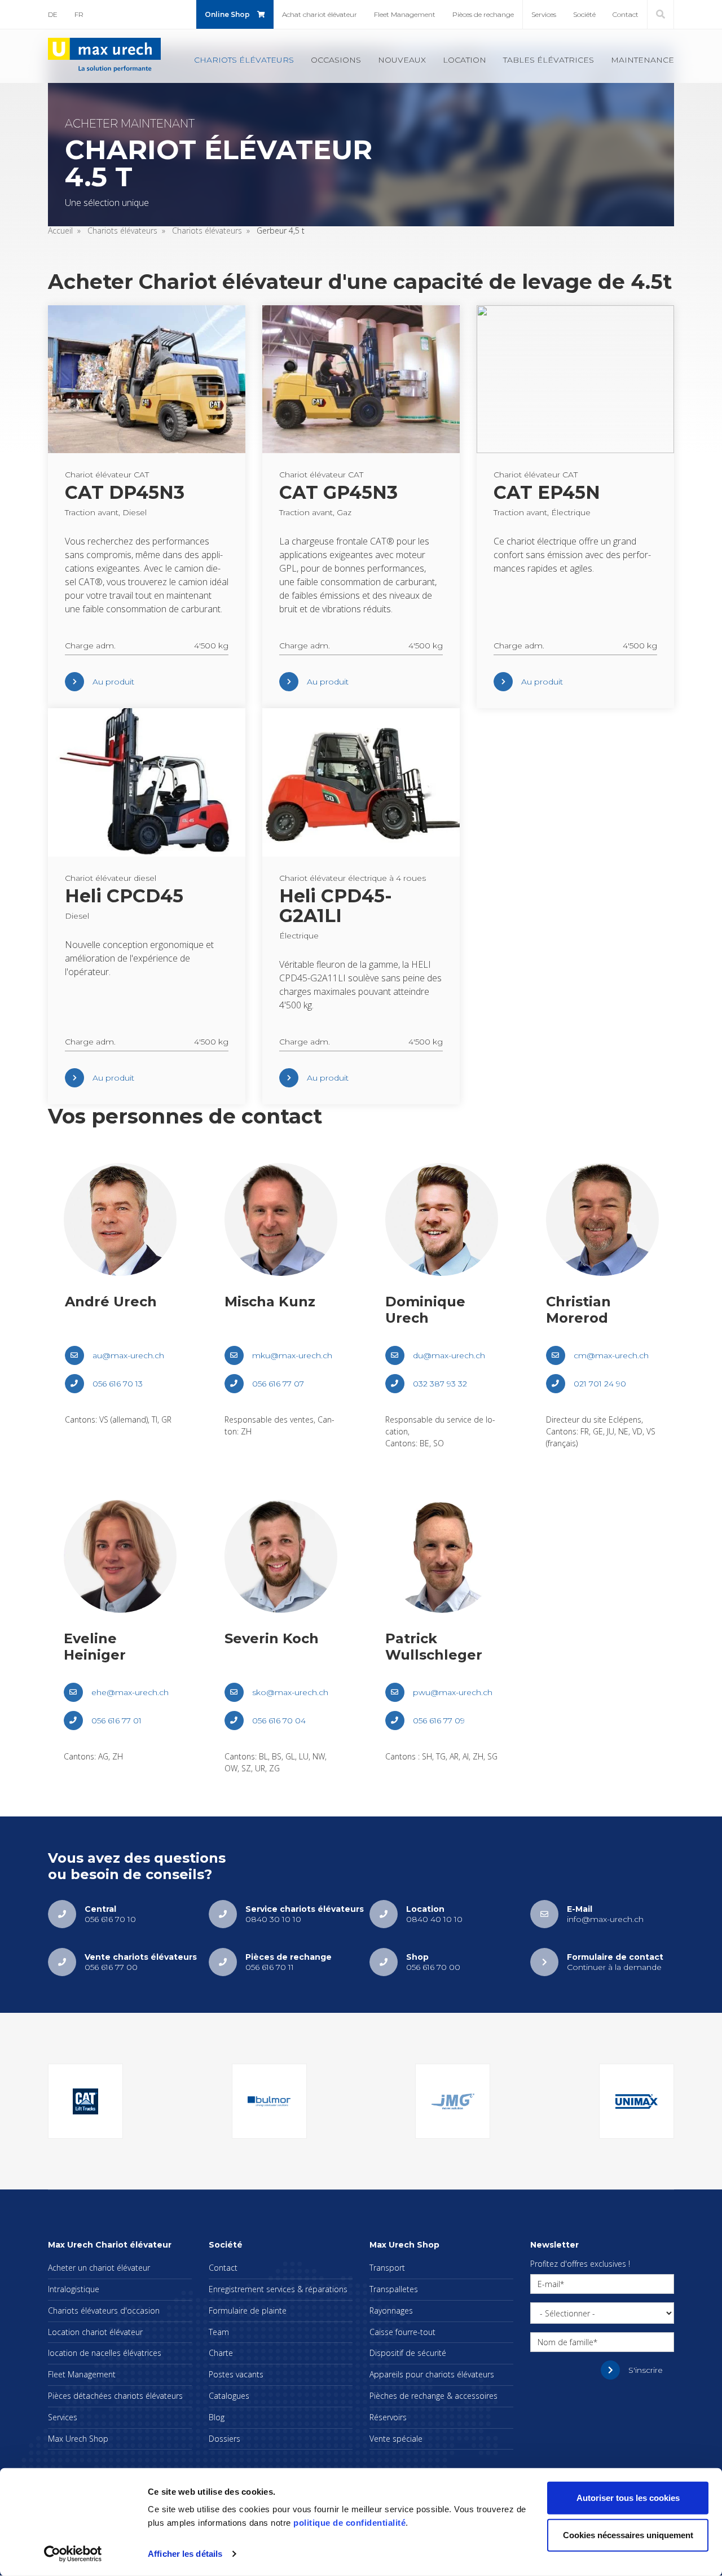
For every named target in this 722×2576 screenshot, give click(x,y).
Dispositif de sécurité (408, 2353)
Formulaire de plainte (248, 2310)
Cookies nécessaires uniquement (628, 2535)
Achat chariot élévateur (320, 14)
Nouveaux (402, 60)
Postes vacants (236, 2374)
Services (544, 14)
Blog (217, 2417)
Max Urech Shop (78, 2439)
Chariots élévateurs (244, 60)
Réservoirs (388, 2417)
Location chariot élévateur (95, 2332)
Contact (626, 14)
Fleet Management (405, 14)
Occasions (336, 60)
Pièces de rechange (483, 14)
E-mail (549, 2284)
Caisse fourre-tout (402, 2332)
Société (584, 14)
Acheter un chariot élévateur (99, 2268)
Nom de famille (565, 2342)
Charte (221, 2353)
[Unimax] (637, 2101)
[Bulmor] (269, 2101)
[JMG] (453, 2101)
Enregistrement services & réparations (278, 2289)
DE (53, 14)
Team (219, 2332)
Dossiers (224, 2439)
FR (79, 14)
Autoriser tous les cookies (628, 2498)
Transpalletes (394, 2289)
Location (465, 60)
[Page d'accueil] (104, 55)
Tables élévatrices (549, 60)
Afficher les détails (185, 2554)
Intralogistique (74, 2289)
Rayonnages (391, 2310)
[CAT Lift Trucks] (85, 2101)
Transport (387, 2268)
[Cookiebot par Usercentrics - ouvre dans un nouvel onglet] (73, 2554)
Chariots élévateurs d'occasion (104, 2310)
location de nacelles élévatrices (105, 2353)
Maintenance (642, 60)
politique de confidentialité (349, 2523)
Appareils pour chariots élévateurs (432, 2374)
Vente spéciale (396, 2439)
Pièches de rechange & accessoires (433, 2396)
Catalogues (229, 2396)
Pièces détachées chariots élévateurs (115, 2396)
